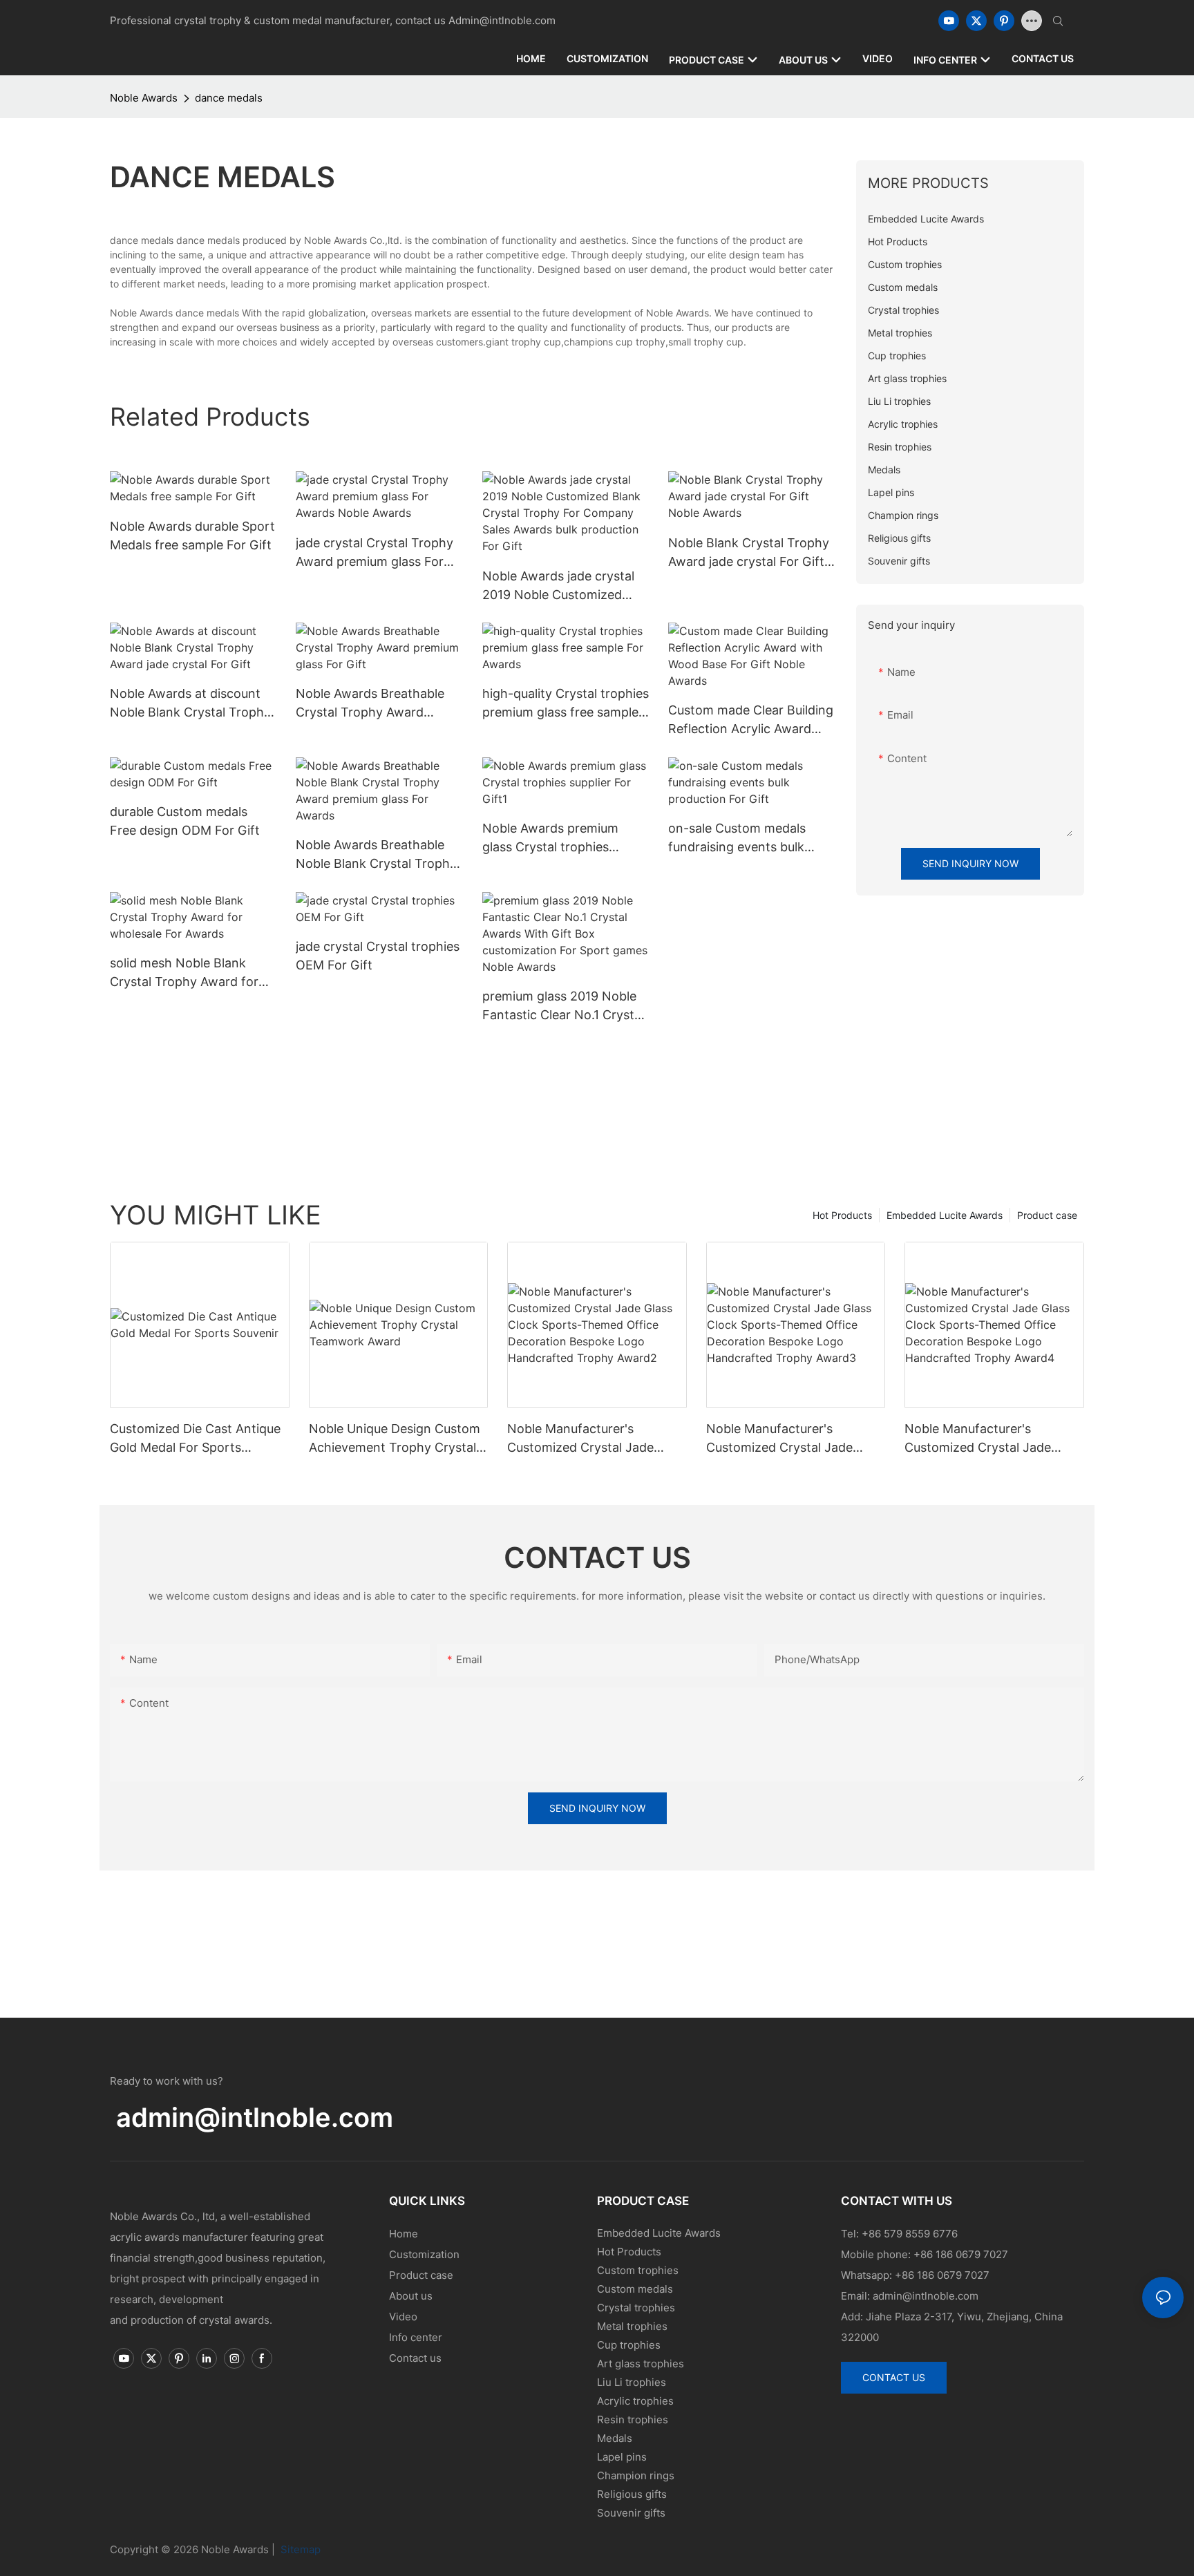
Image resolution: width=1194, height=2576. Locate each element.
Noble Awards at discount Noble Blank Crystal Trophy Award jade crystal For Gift (190, 704)
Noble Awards (144, 98)
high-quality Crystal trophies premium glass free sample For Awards (566, 704)
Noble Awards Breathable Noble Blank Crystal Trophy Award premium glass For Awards (376, 855)
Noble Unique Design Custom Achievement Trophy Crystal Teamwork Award (395, 1439)
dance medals (229, 98)
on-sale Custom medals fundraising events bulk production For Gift (737, 839)
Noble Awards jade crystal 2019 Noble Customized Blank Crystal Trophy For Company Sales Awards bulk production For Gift (565, 586)
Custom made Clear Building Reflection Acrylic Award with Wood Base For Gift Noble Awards (751, 720)
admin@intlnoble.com (255, 2117)
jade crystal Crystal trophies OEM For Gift (378, 956)
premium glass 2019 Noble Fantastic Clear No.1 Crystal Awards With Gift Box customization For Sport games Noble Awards (563, 1006)
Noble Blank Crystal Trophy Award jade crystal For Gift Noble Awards (749, 553)
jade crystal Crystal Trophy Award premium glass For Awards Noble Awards (375, 553)
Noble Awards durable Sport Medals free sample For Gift (192, 536)
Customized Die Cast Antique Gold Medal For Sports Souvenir (195, 1439)
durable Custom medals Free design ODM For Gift (185, 821)
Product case (1047, 1215)
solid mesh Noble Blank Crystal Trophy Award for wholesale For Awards (184, 973)
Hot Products (842, 1215)
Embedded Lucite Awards (945, 1215)
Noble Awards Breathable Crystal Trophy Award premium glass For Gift (370, 704)
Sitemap (299, 2549)
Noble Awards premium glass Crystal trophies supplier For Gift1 (550, 839)
